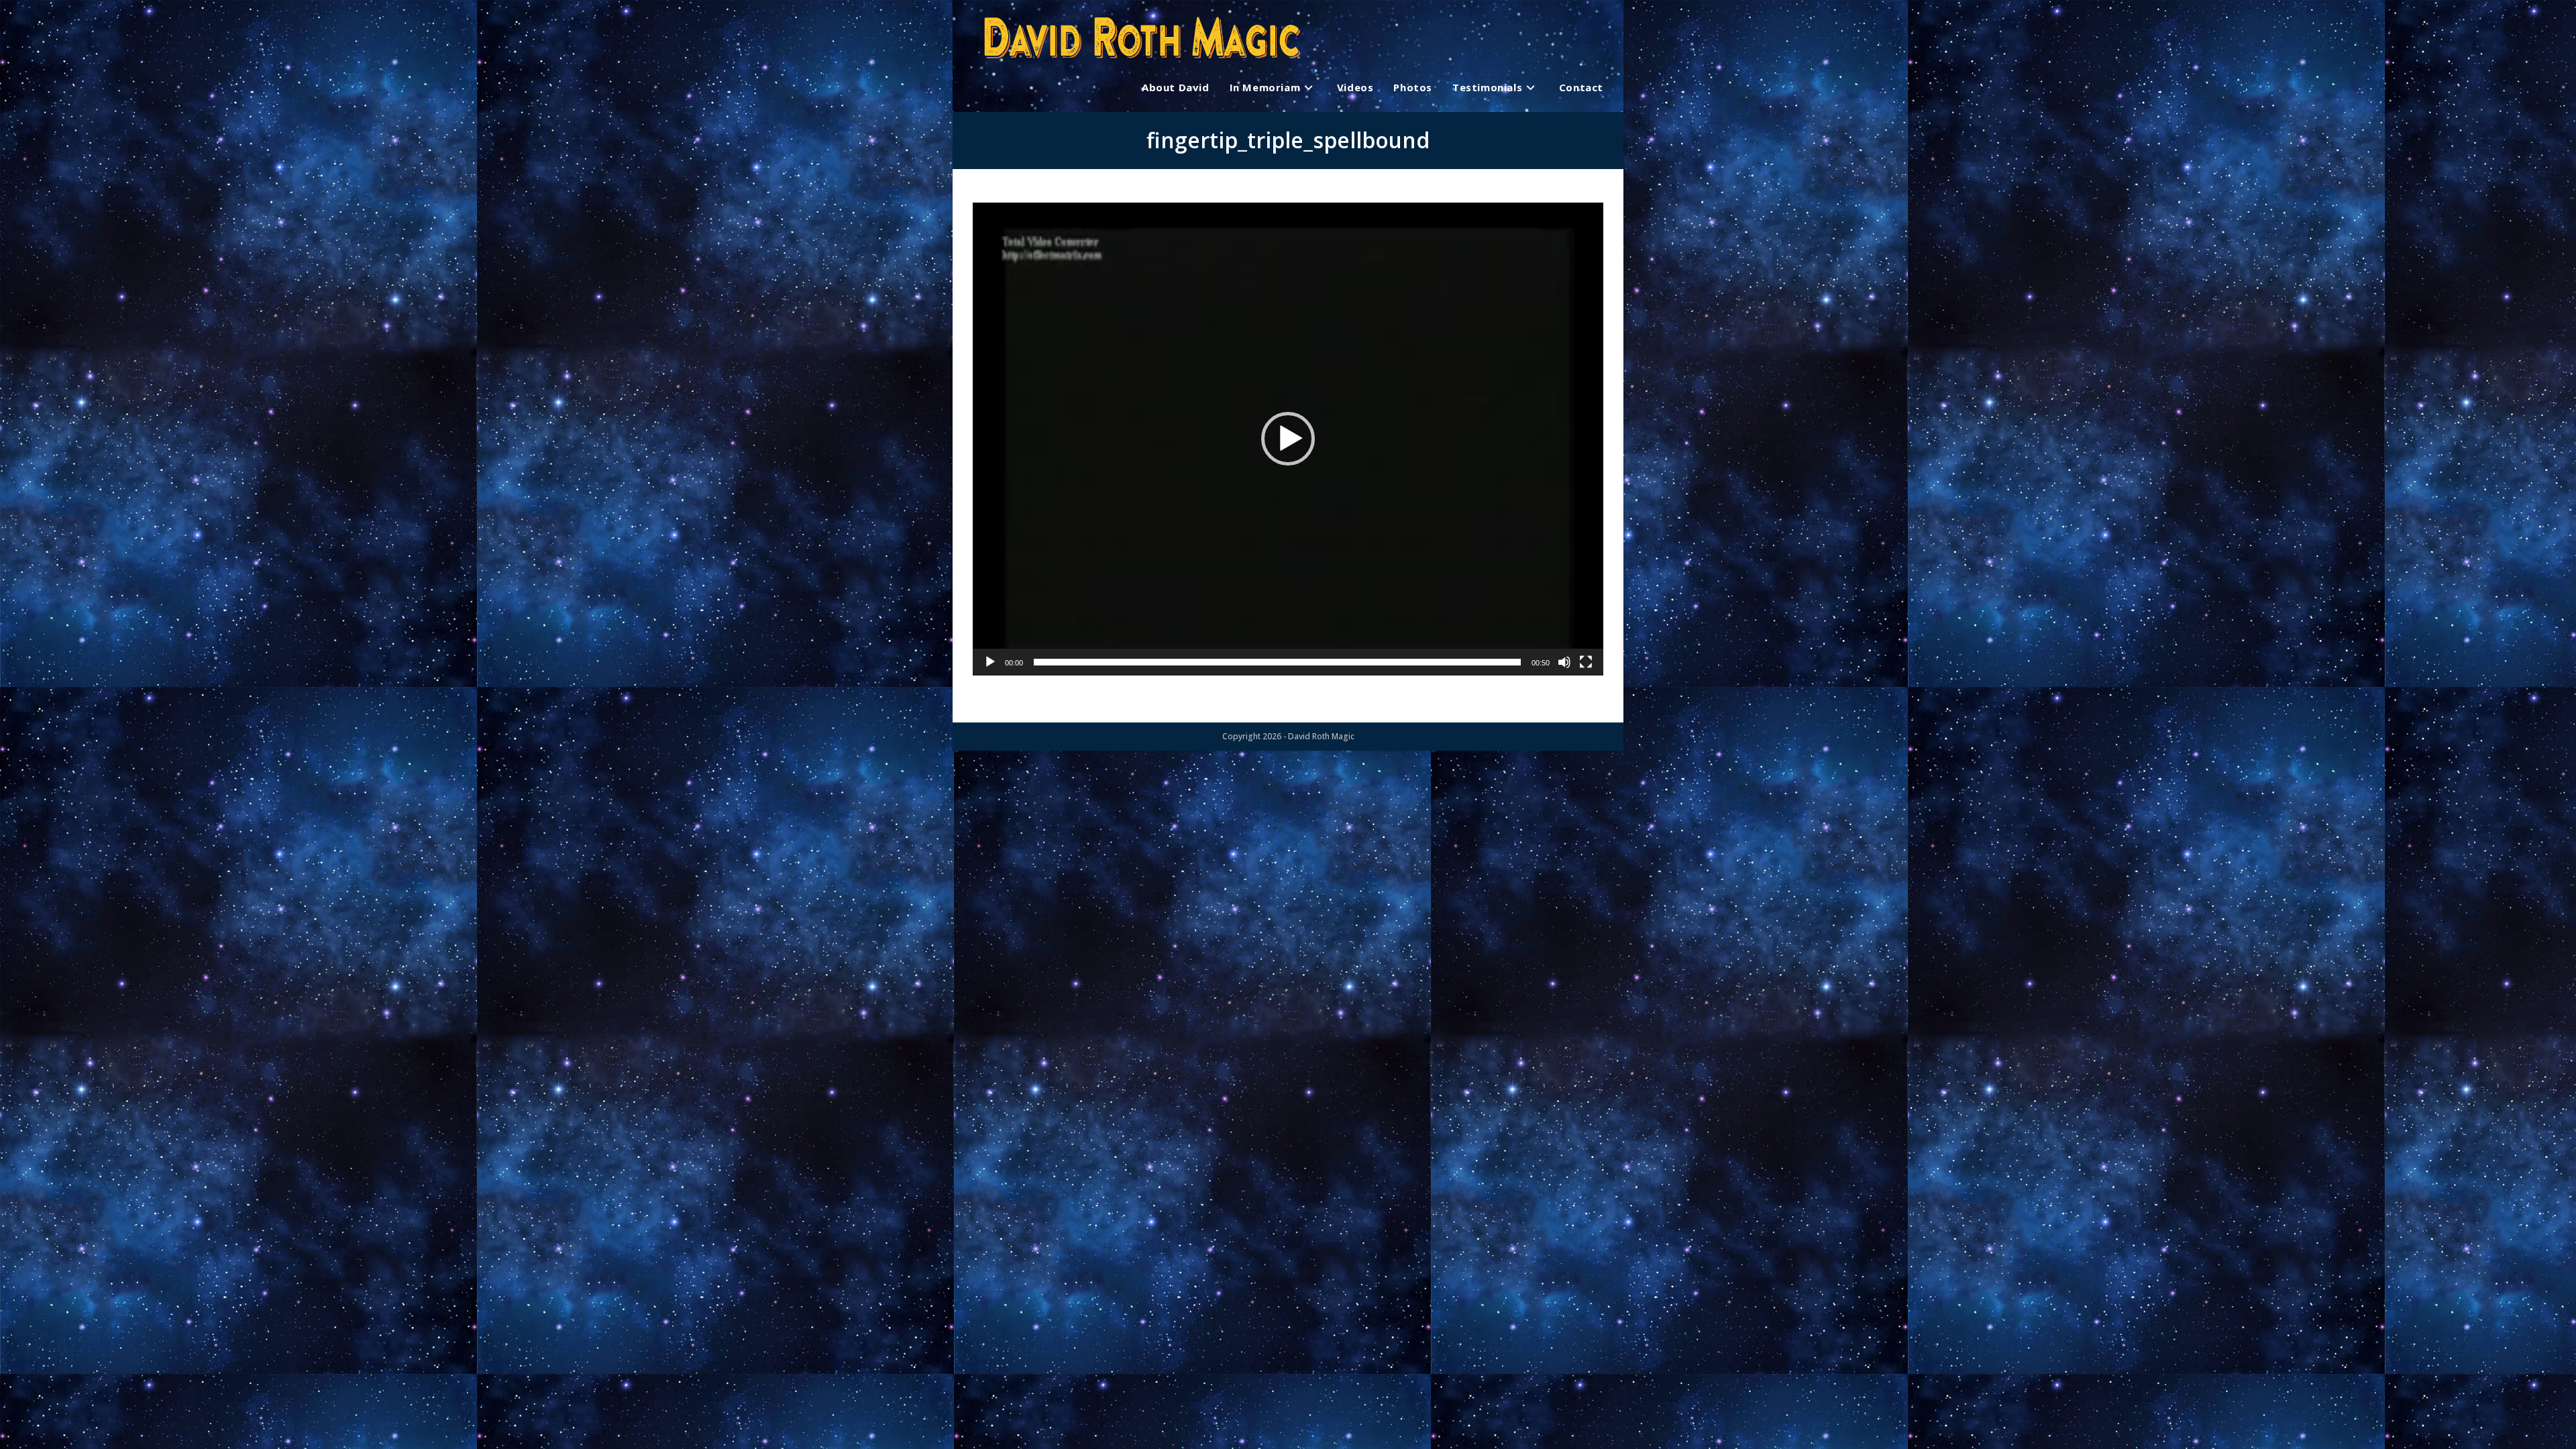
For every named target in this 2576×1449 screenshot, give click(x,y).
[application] (1288, 439)
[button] (1288, 439)
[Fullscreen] (1586, 662)
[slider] (1277, 662)
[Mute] (1564, 662)
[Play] (990, 662)
